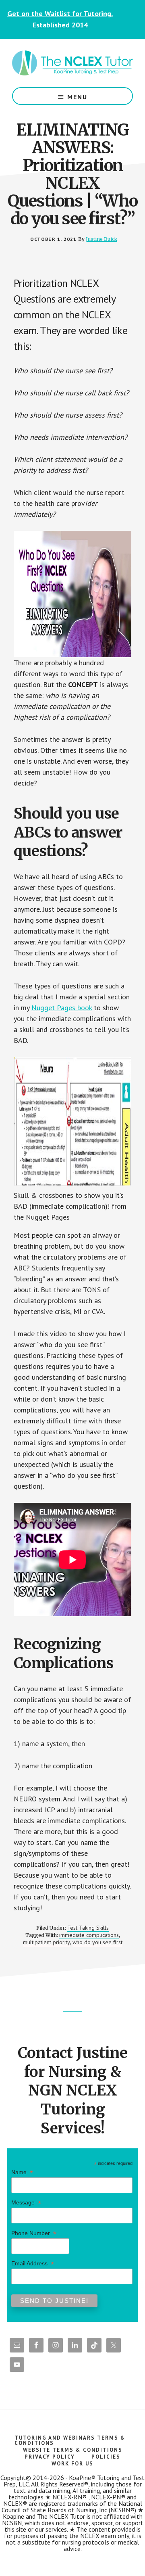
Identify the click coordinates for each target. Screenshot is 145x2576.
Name (22, 2172)
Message (26, 2203)
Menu (77, 97)
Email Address (33, 2264)
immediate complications (89, 1935)
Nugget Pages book (62, 1008)
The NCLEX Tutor (72, 63)
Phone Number (34, 2233)
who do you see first (97, 1942)
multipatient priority (47, 1942)
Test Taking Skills (88, 1928)
